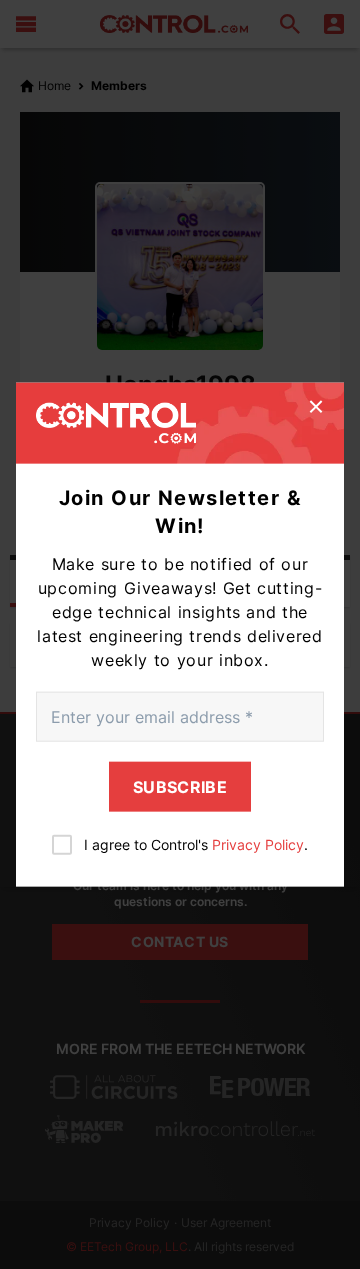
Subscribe (180, 787)
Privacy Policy (258, 844)
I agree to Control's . (196, 844)
